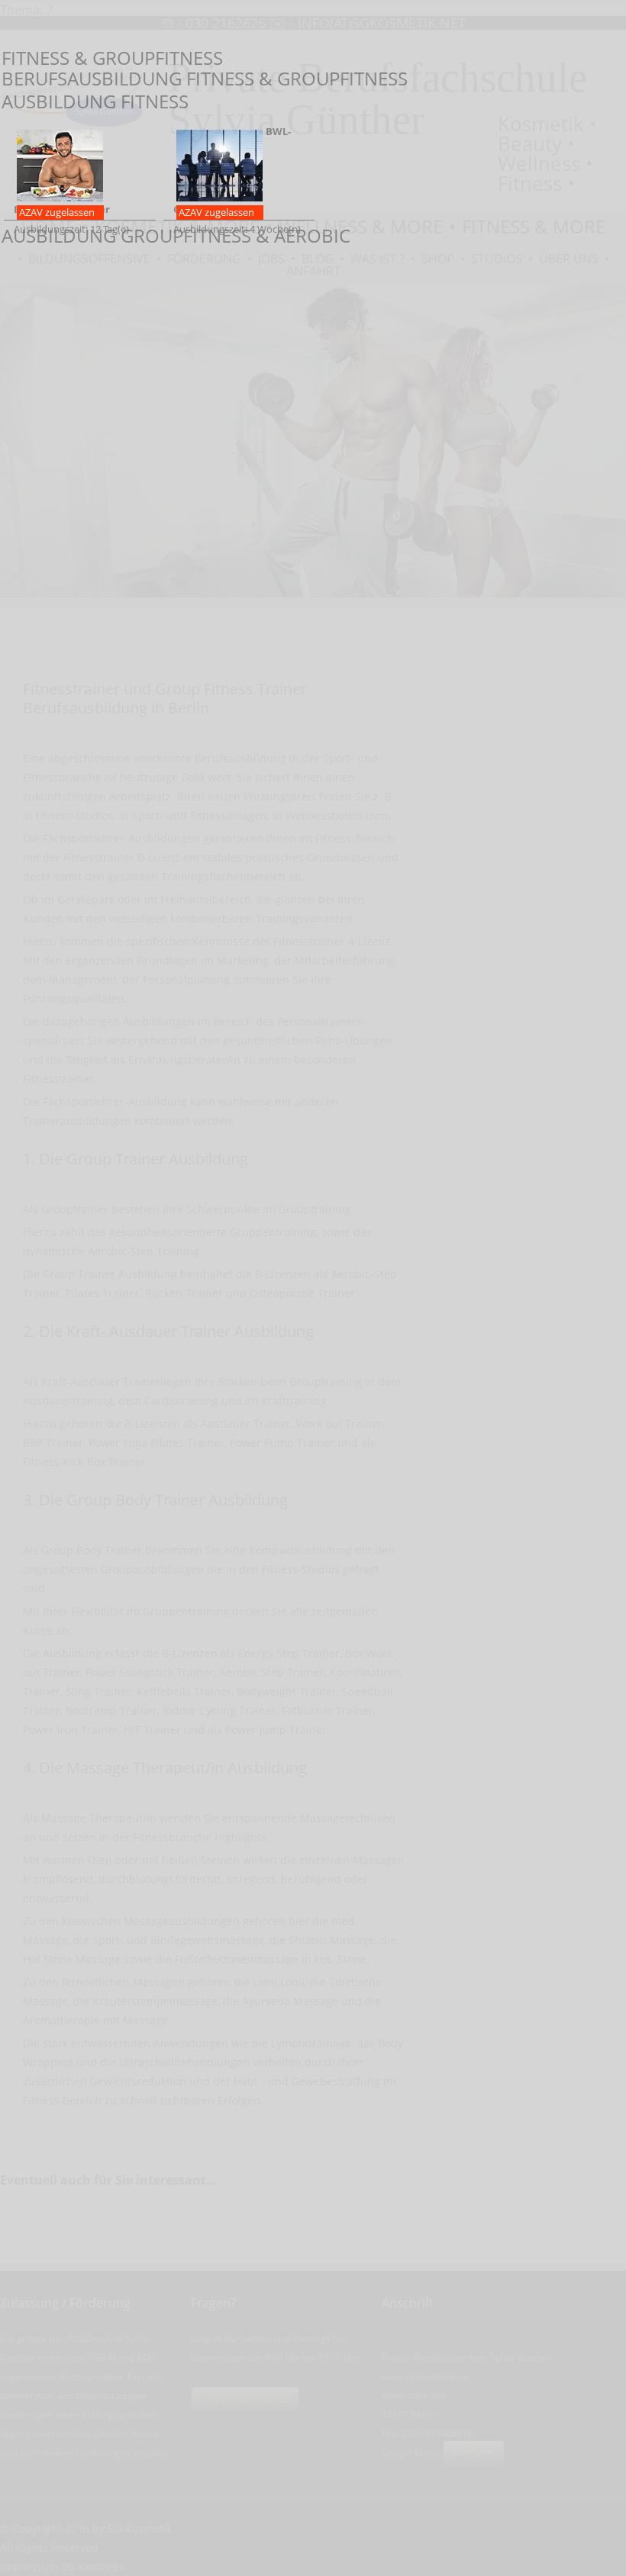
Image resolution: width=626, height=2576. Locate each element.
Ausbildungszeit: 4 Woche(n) (237, 180)
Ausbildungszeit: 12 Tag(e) (71, 219)
